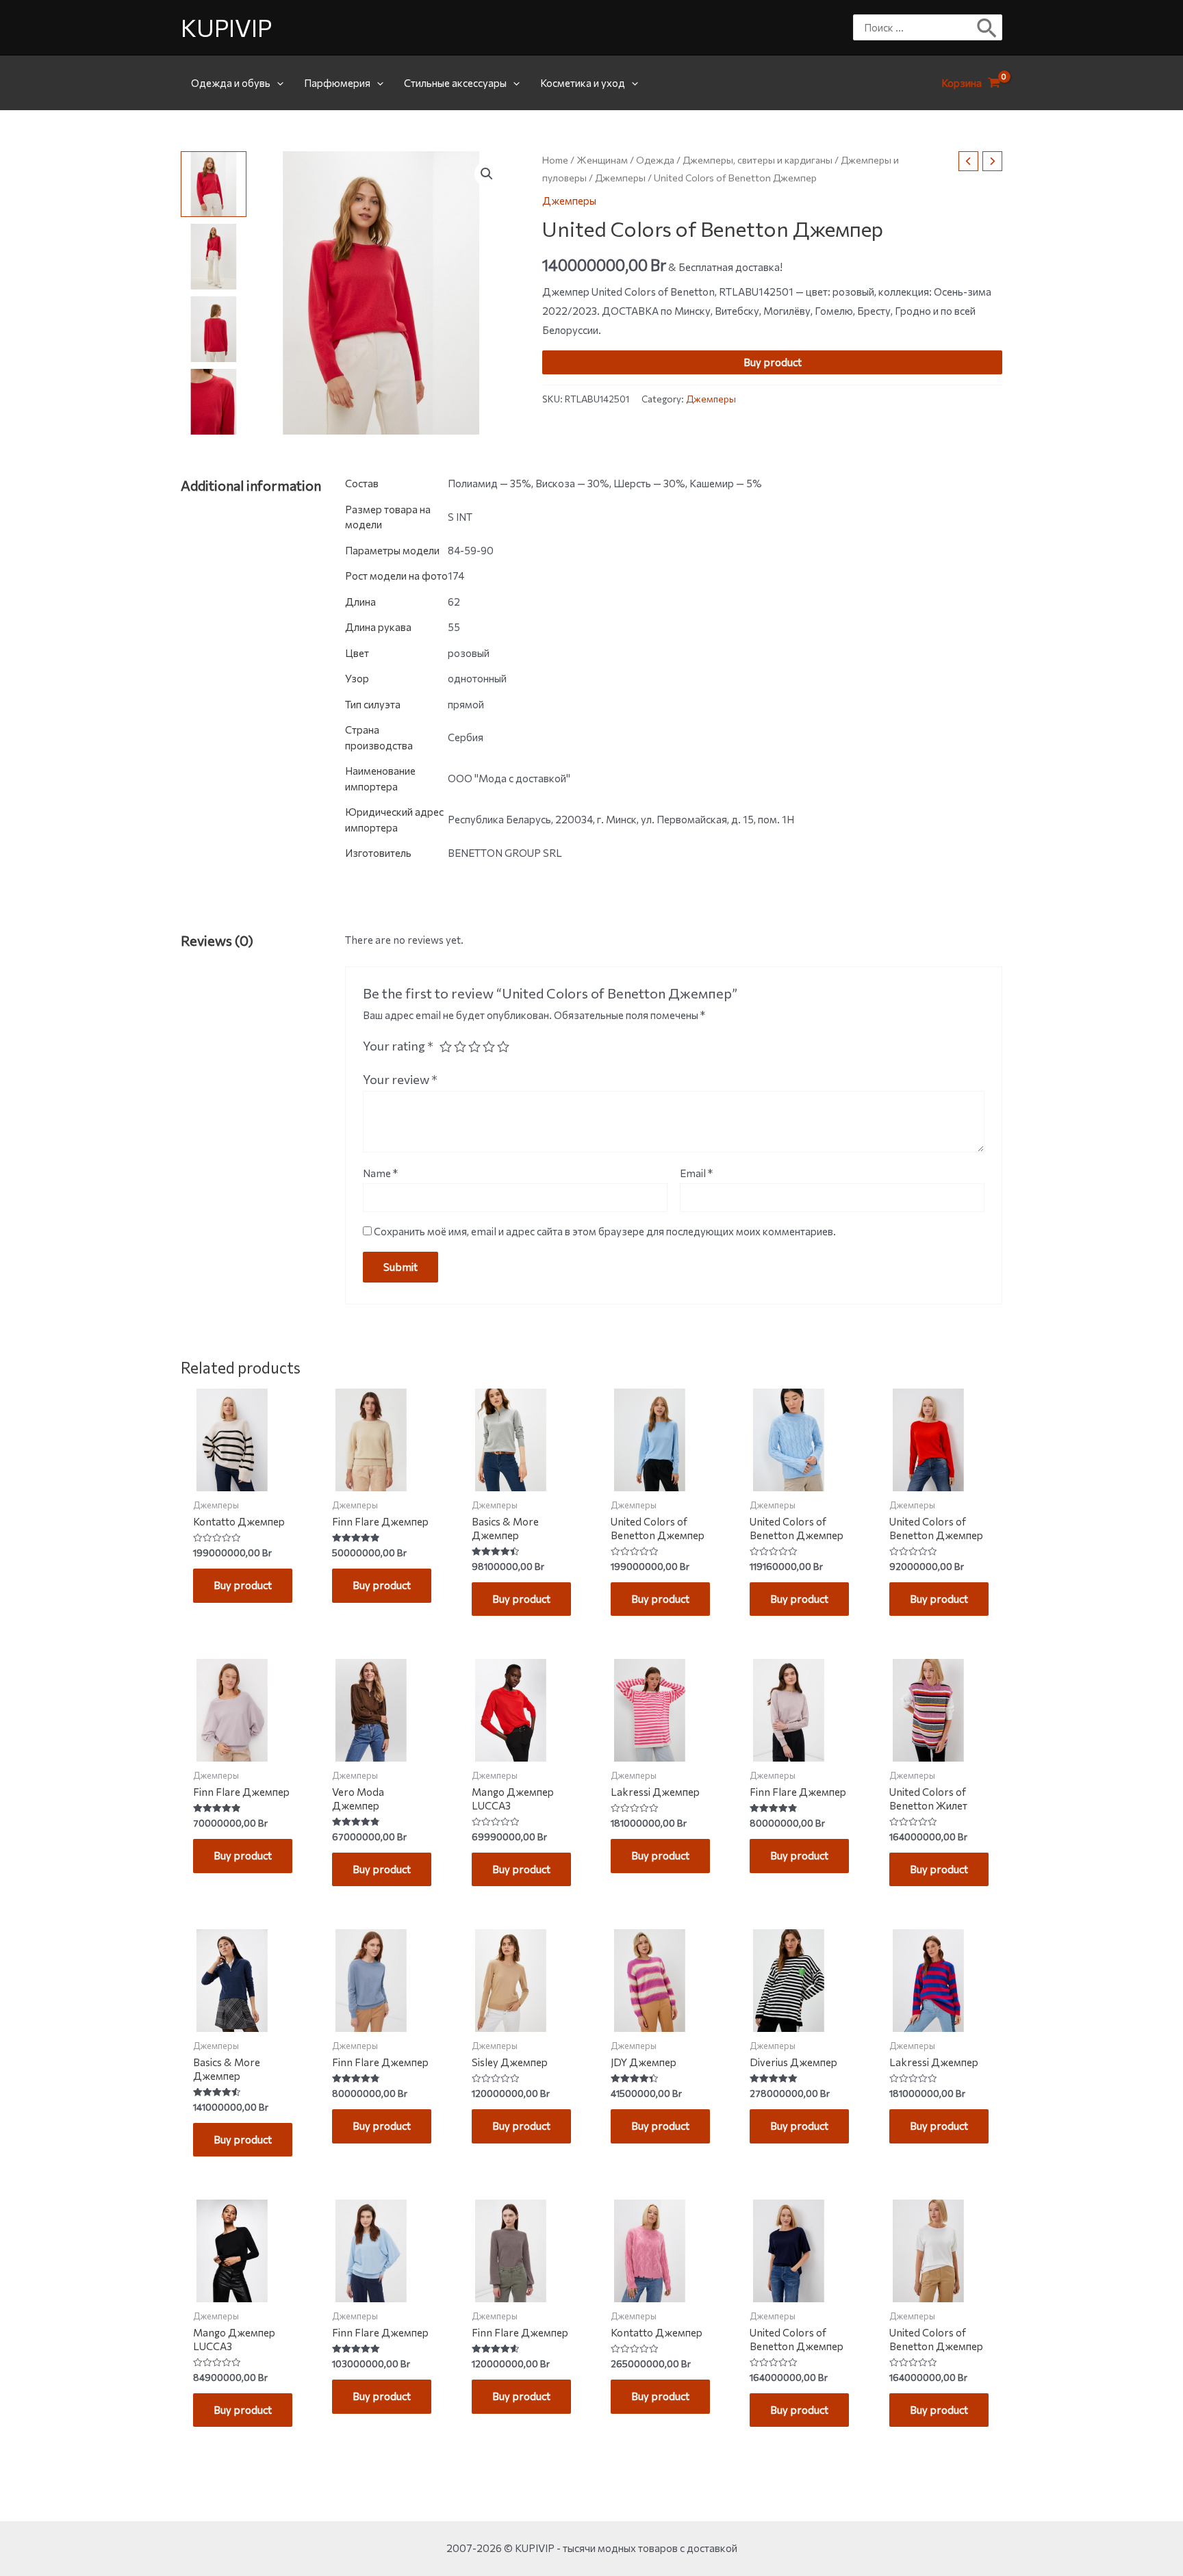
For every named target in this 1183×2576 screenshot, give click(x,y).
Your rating (398, 1046)
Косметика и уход (583, 83)
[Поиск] (988, 27)
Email (696, 1173)
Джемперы (620, 178)
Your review (400, 1079)
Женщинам (602, 160)
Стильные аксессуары (455, 83)
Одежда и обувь (231, 83)
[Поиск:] (917, 27)
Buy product (773, 362)
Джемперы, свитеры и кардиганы (758, 160)
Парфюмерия (337, 83)
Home (555, 160)
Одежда (655, 160)
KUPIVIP (226, 27)
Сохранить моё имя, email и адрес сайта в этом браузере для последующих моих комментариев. (605, 1231)
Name (380, 1173)
